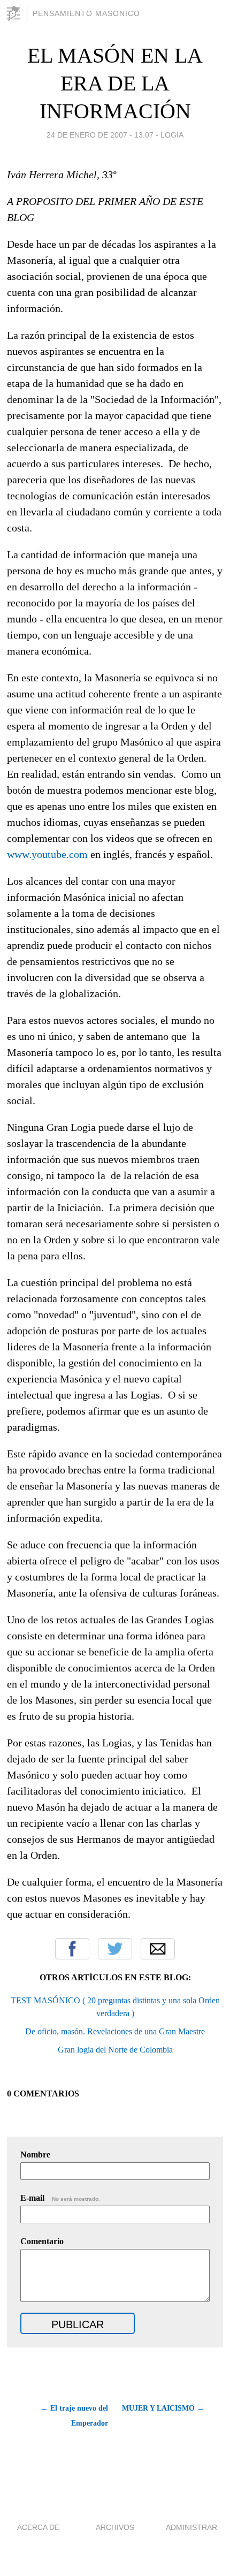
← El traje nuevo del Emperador (74, 2416)
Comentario (42, 2241)
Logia (172, 135)
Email (158, 1949)
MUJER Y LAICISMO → (163, 2408)
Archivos (115, 2527)
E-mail (60, 2198)
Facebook (72, 1949)
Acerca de (38, 2527)
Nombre (35, 2155)
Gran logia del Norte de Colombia (115, 2050)
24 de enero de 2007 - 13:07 (100, 135)
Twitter (115, 1949)
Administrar (191, 2527)
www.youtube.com (47, 854)
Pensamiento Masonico (86, 13)
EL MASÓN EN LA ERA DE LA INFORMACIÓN (115, 83)
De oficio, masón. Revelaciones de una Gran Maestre (115, 2031)
